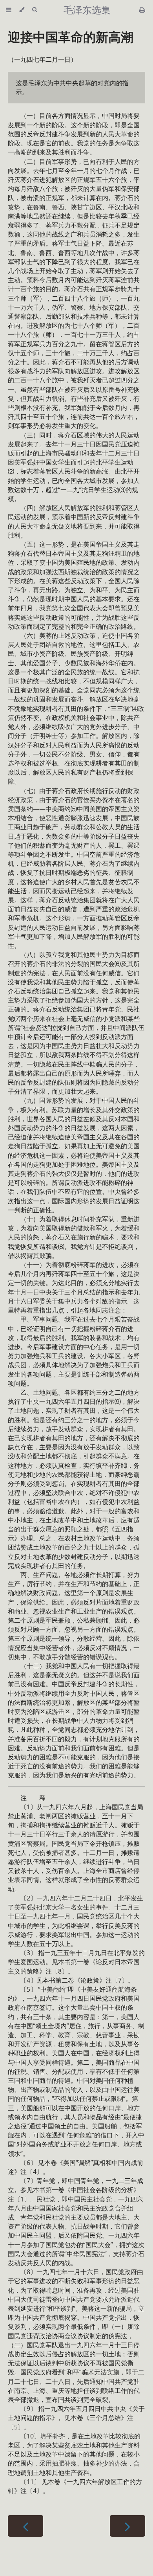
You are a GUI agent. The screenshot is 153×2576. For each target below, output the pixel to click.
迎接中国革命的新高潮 (71, 37)
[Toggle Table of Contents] (9, 10)
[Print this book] (142, 10)
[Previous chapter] (25, 2526)
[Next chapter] (127, 2526)
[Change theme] (22, 10)
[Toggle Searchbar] (35, 10)
